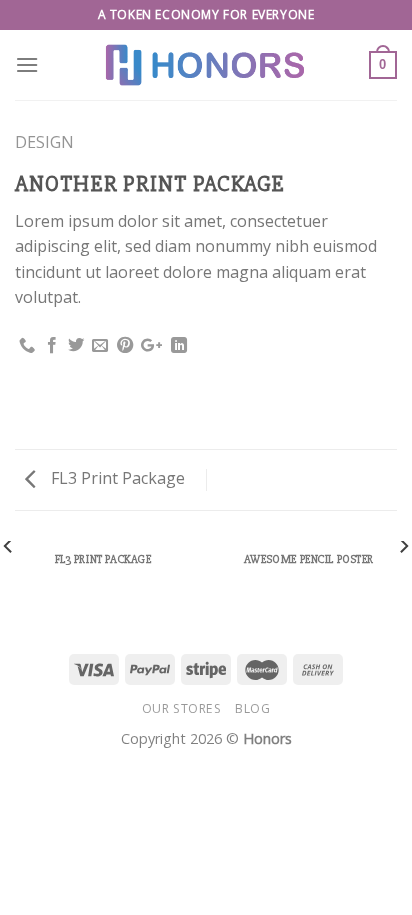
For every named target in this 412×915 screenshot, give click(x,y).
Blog (252, 708)
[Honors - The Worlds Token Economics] (206, 65)
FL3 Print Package (116, 478)
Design (44, 142)
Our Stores (182, 708)
